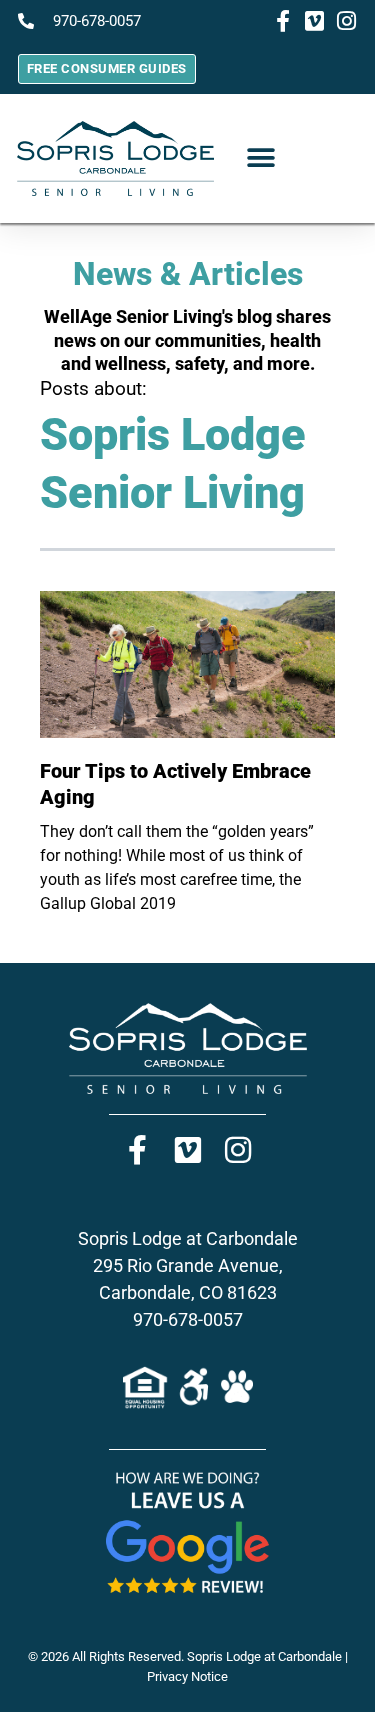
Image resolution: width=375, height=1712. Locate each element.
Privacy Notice (187, 1676)
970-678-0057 (188, 1319)
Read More (69, 942)
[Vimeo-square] (315, 21)
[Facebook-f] (283, 21)
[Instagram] (347, 21)
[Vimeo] (188, 1150)
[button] (261, 158)
